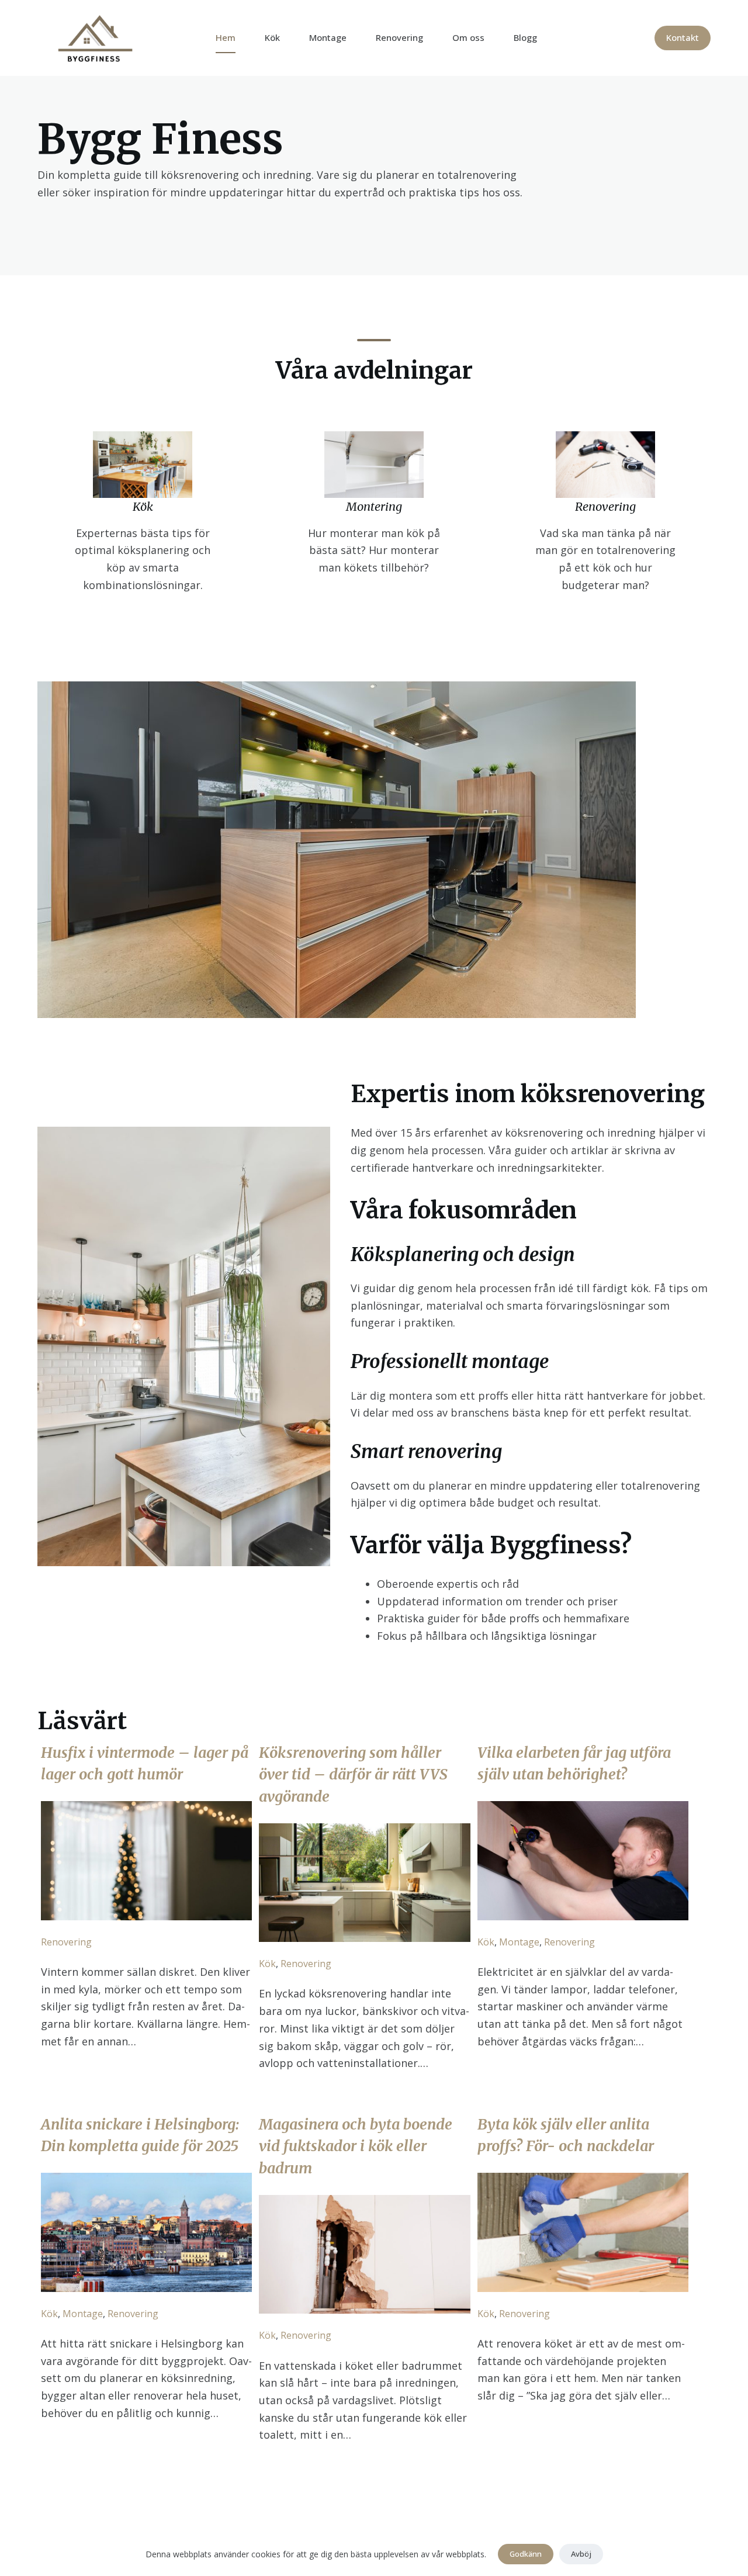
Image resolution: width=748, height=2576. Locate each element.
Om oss (468, 37)
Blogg (525, 37)
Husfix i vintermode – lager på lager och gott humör (145, 1764)
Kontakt (683, 37)
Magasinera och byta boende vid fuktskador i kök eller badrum (356, 2146)
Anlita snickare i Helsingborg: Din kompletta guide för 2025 (140, 2135)
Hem (226, 37)
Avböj (581, 2554)
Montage (328, 37)
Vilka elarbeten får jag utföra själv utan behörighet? (574, 1764)
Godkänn (526, 2554)
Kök (272, 37)
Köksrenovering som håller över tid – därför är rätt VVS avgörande (353, 1775)
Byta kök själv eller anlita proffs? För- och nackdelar (566, 2135)
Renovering (399, 37)
